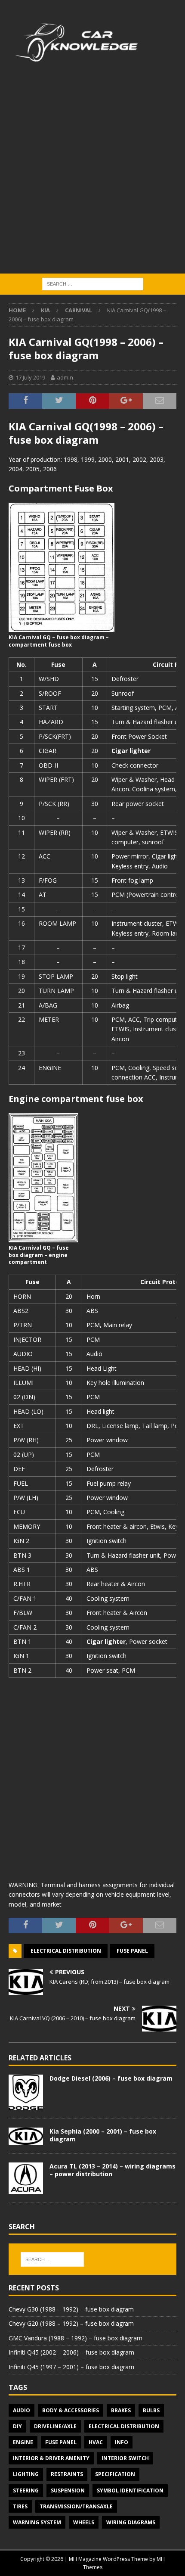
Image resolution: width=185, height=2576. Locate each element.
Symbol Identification (130, 2490)
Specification (115, 2474)
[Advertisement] (92, 177)
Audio (22, 2410)
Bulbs (151, 2410)
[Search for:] (93, 284)
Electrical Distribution (66, 1951)
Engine (23, 2442)
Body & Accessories (71, 2410)
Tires (20, 2506)
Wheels (84, 2522)
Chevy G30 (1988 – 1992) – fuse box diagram (71, 2309)
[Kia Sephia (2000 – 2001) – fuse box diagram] (26, 2136)
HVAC (96, 2442)
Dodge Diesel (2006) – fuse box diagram (111, 2078)
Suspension (68, 2490)
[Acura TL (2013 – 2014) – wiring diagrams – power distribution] (26, 2178)
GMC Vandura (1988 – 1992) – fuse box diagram (76, 2338)
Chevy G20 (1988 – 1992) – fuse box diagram (71, 2323)
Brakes (121, 2410)
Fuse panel (132, 1951)
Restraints (67, 2474)
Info (122, 2442)
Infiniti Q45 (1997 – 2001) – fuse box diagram (71, 2367)
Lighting (26, 2474)
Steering (26, 2490)
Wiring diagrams (131, 2522)
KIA (45, 310)
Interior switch (125, 2458)
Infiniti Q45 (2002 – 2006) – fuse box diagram (71, 2352)
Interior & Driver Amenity (51, 2458)
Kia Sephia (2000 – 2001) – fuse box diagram (103, 2135)
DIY (17, 2426)
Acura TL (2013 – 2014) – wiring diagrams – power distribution (113, 2170)
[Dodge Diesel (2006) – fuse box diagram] (26, 2092)
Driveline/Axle (55, 2426)
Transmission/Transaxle (76, 2506)
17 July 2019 (30, 377)
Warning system (37, 2522)
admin (65, 377)
